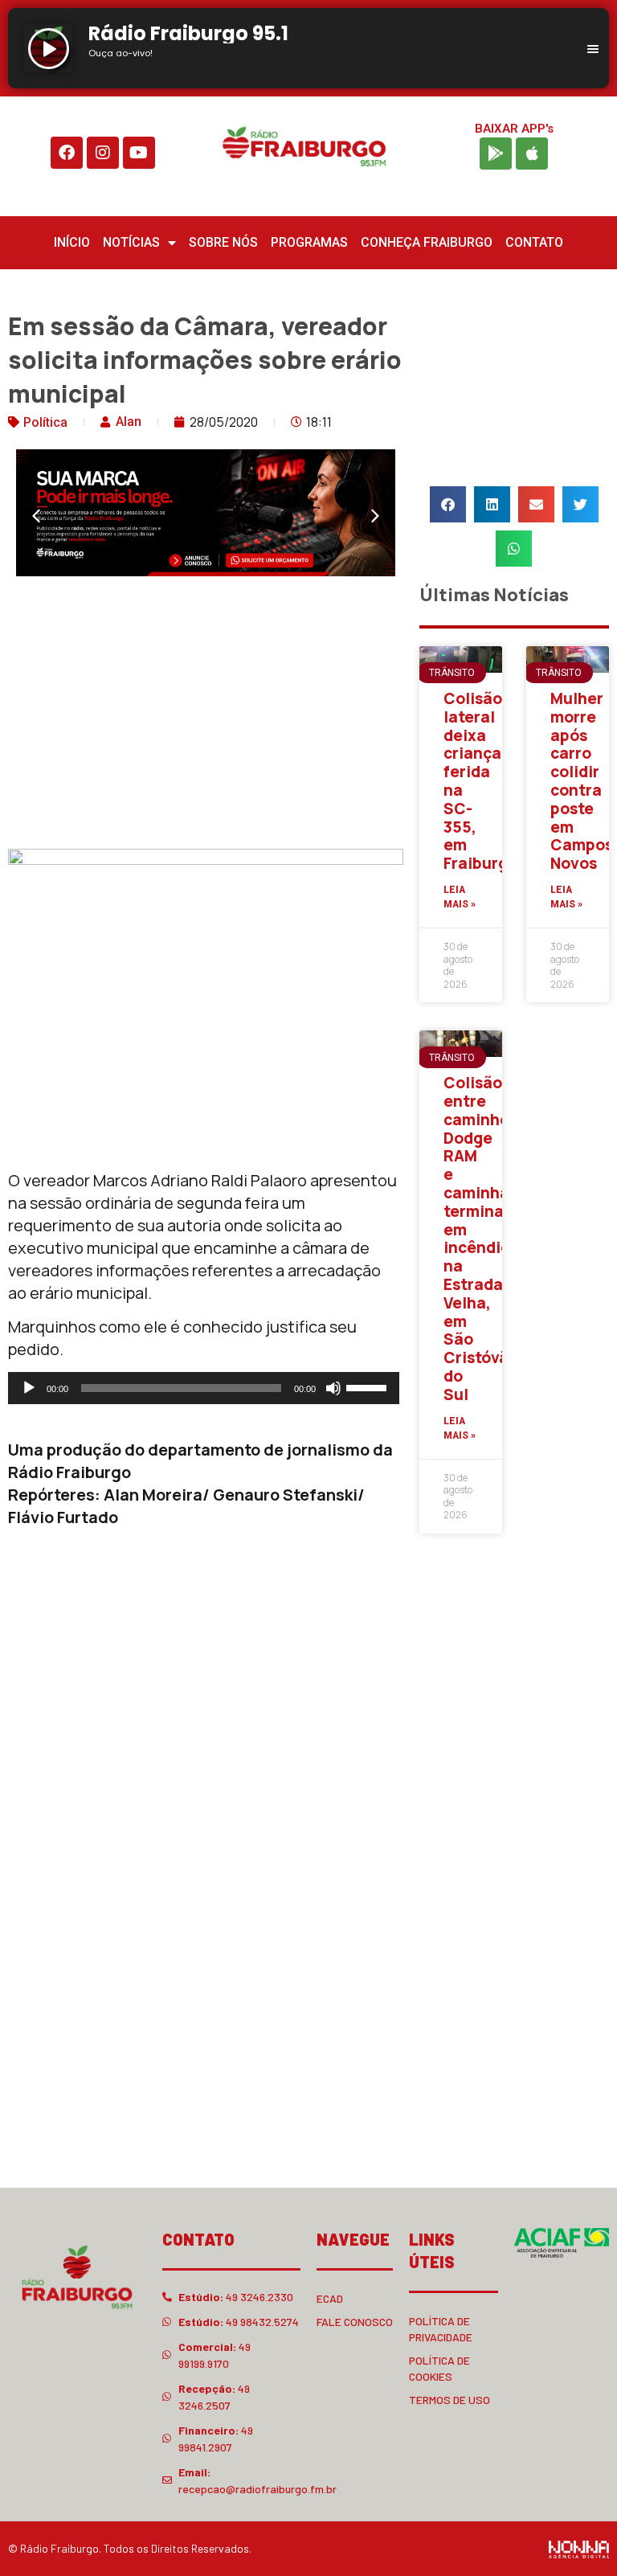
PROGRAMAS (309, 242)
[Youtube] (139, 153)
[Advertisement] (206, 716)
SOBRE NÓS (223, 242)
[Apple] (532, 154)
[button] (36, 516)
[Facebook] (67, 153)
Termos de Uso (449, 2400)
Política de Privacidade (441, 2329)
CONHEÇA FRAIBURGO (427, 242)
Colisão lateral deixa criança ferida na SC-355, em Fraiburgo (480, 781)
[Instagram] (103, 153)
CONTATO (534, 242)
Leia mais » (460, 897)
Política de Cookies (439, 2368)
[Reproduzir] (29, 1388)
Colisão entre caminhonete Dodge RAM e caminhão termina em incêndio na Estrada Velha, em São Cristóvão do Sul (494, 1239)
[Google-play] (496, 154)
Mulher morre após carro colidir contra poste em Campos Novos (582, 781)
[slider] (369, 1386)
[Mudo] (333, 1388)
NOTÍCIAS (131, 242)
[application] (204, 1388)
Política (45, 422)
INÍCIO (72, 242)
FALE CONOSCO (355, 2322)
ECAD (330, 2298)
